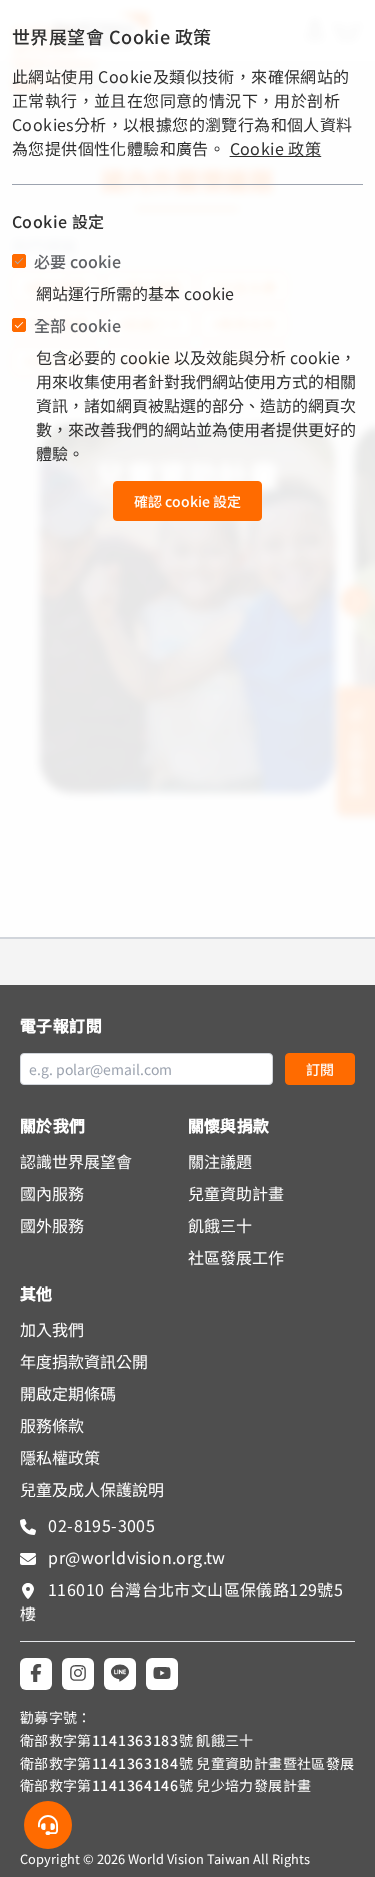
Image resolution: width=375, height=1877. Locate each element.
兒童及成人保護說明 (92, 1489)
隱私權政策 (60, 1457)
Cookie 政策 (276, 148)
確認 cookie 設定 (187, 501)
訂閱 (320, 1069)
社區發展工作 (236, 1257)
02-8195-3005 (99, 1525)
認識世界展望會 (76, 1161)
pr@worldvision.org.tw (135, 1557)
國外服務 (52, 1225)
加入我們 (52, 1329)
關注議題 (220, 1161)
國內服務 (52, 1193)
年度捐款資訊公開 (84, 1361)
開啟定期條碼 (68, 1393)
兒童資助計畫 (236, 1193)
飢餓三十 (220, 1225)
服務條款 (52, 1425)
